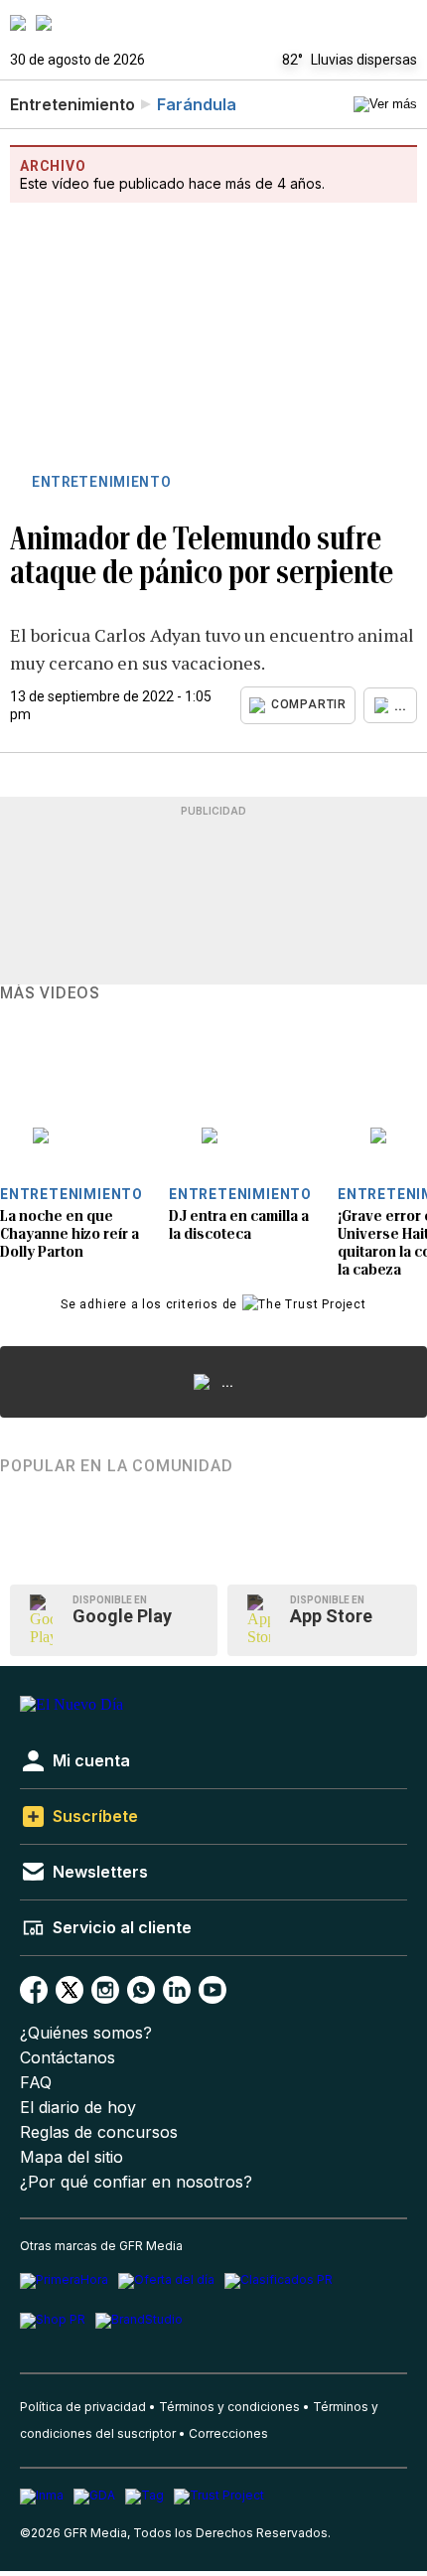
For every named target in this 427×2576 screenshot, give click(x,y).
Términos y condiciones (229, 2407)
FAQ (36, 2083)
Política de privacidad (83, 2407)
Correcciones (228, 2433)
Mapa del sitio (71, 2157)
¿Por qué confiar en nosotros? (136, 2182)
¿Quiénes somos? (86, 2033)
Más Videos (50, 993)
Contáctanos (68, 2058)
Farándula (197, 104)
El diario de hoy (78, 2108)
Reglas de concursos (99, 2132)
